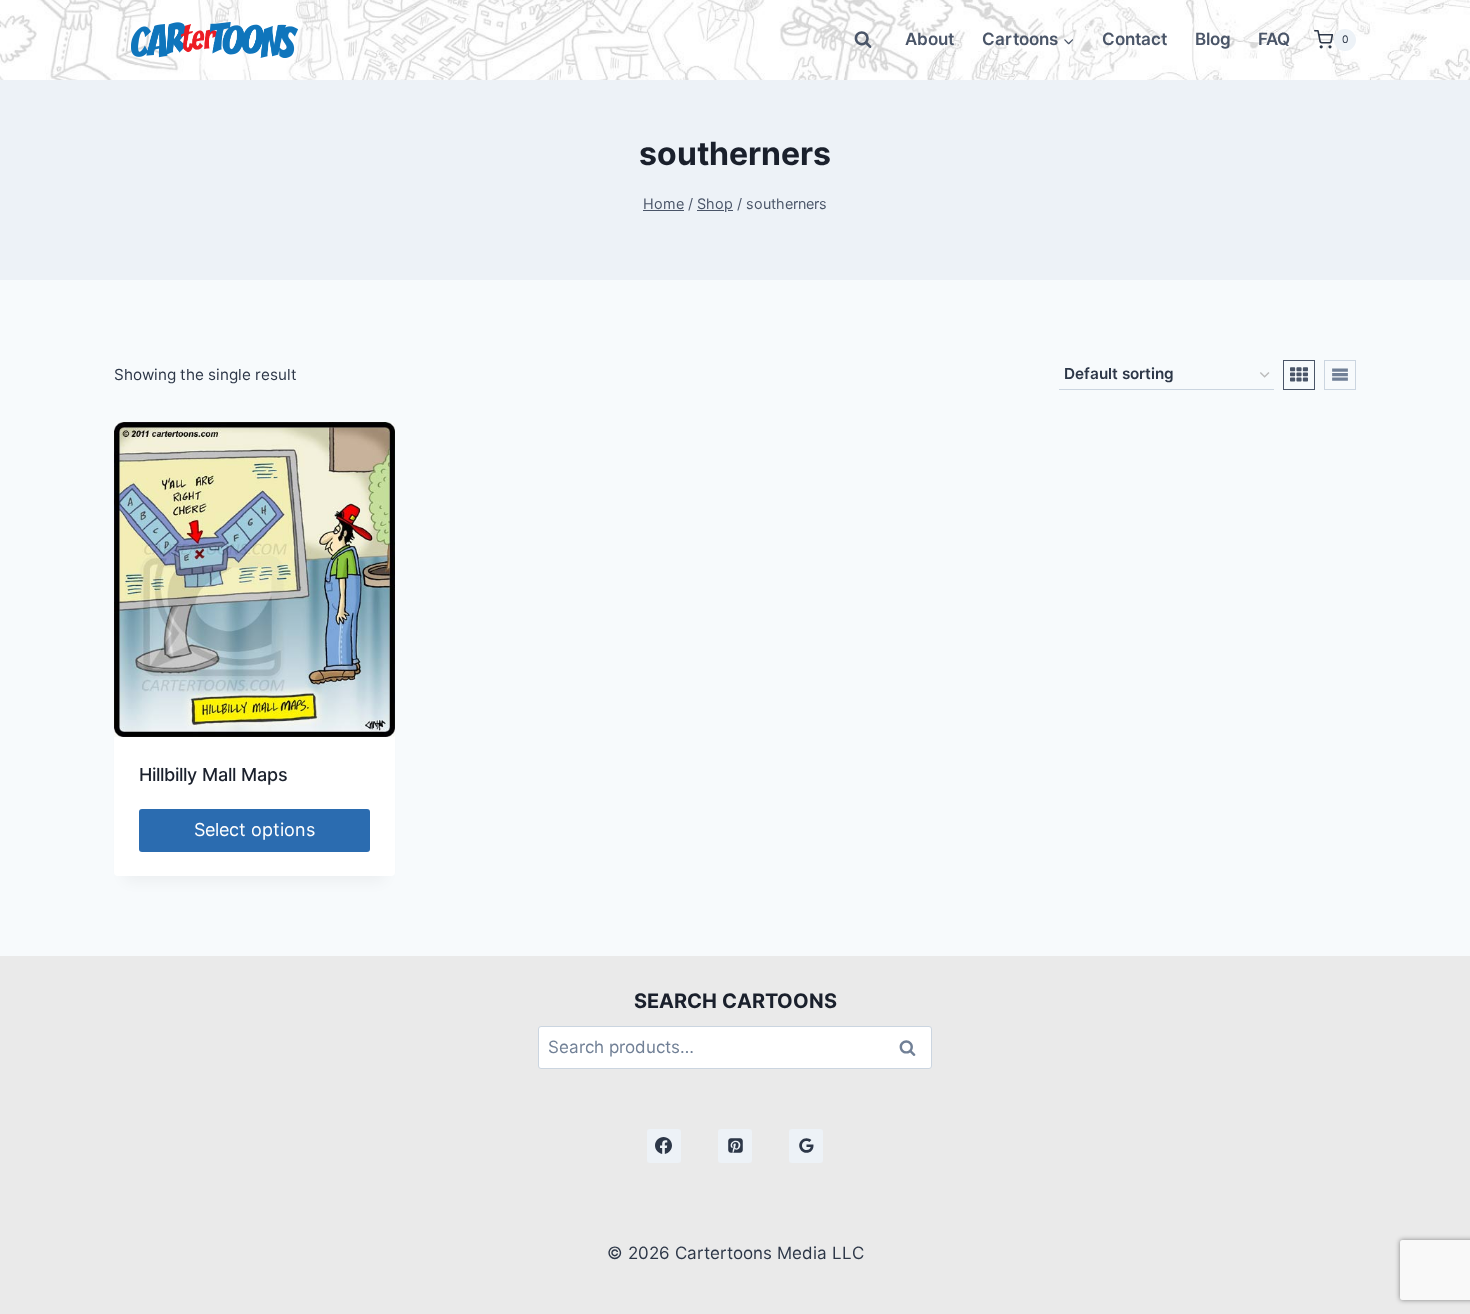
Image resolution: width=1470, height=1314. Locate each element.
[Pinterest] (735, 1146)
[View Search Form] (863, 40)
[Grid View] (1299, 375)
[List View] (1340, 375)
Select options (254, 829)
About (929, 39)
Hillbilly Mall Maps (213, 774)
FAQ (1274, 39)
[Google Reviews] (806, 1146)
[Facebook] (664, 1146)
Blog (1213, 39)
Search (913, 1047)
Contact (1134, 39)
